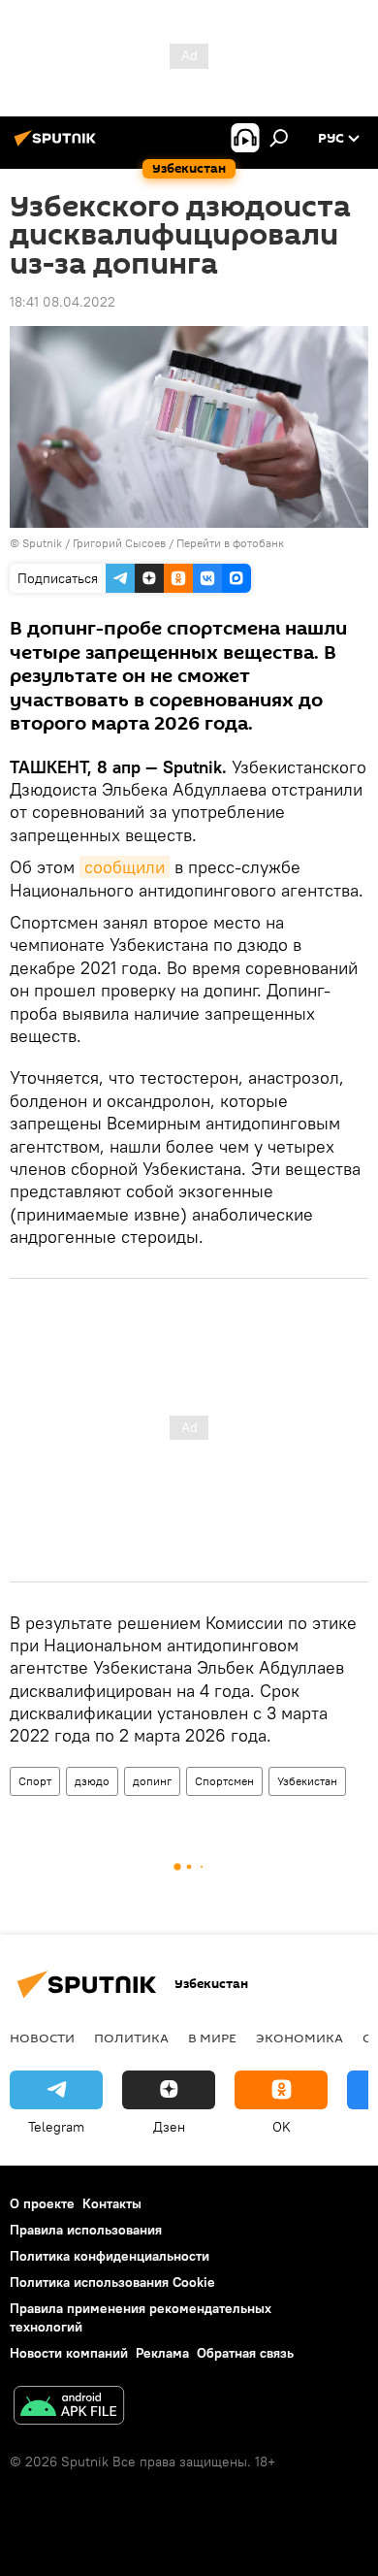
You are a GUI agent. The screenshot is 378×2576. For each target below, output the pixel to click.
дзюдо (92, 1781)
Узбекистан (307, 1781)
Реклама (162, 2353)
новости (42, 2038)
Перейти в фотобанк (230, 543)
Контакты (112, 2203)
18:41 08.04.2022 (63, 302)
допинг (152, 1781)
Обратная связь (245, 2353)
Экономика (299, 2038)
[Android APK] (69, 2408)
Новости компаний (69, 2353)
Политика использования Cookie (112, 2282)
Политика (131, 2038)
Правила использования (86, 2230)
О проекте (42, 2203)
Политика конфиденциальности (110, 2256)
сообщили (125, 867)
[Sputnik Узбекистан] (58, 146)
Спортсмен (224, 1781)
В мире (212, 2038)
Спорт (35, 1781)
